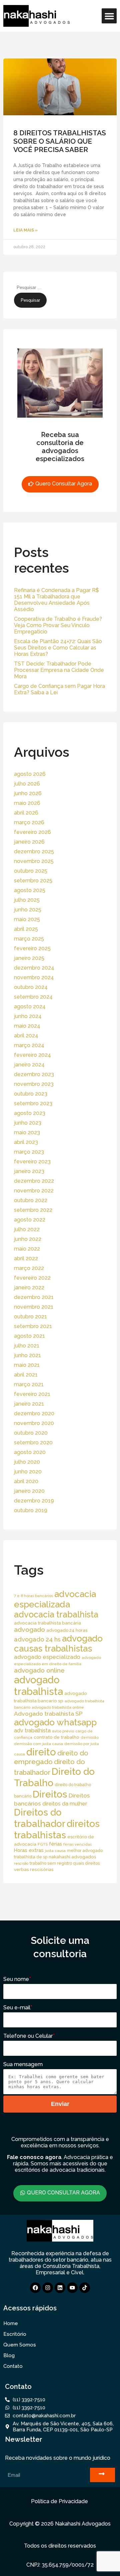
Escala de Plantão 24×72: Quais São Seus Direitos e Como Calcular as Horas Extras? (58, 648)
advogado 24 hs (37, 1639)
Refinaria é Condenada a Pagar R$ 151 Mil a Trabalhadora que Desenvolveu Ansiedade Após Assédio (56, 600)
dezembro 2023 (34, 1074)
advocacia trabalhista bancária (47, 1623)
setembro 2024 (33, 997)
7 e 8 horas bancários (33, 1596)
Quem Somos (20, 2345)
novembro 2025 (34, 861)
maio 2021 (27, 1365)
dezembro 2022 (34, 1181)
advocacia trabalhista (56, 1614)
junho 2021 (27, 1355)
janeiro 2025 (29, 958)
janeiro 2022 (29, 1287)
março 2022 (29, 1268)
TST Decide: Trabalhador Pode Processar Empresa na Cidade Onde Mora (59, 670)
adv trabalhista (32, 1731)
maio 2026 (27, 803)
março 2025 (29, 939)
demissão (90, 1737)
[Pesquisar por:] (46, 287)
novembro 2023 (34, 1084)
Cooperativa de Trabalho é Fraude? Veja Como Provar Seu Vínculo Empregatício (58, 625)
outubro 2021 (30, 1317)
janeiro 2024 (29, 1065)
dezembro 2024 (34, 968)
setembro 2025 (33, 881)
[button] (109, 16)
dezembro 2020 (34, 1413)
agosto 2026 (30, 774)
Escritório (15, 2334)
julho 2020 (27, 1462)
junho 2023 (28, 1123)
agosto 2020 (30, 1452)
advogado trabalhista (38, 1686)
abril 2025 (26, 929)
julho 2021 (27, 1346)
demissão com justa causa (38, 1744)
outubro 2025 (31, 871)
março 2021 (29, 1384)
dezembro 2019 (34, 1501)
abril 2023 (26, 1142)
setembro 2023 (33, 1103)
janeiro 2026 (29, 842)
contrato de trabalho (56, 1737)
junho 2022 (28, 1239)
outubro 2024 (31, 987)
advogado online (39, 1670)
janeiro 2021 (29, 1404)
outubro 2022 (31, 1200)
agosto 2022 (30, 1220)
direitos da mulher (65, 1804)
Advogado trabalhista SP (48, 1713)
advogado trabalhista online (58, 1707)
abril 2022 (26, 1258)
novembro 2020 (34, 1423)
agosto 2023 (30, 1113)
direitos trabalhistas (57, 1829)
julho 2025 (27, 900)
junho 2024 (28, 1016)
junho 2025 (28, 910)
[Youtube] (72, 2288)
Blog (9, 2355)
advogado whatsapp (55, 1722)
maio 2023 (27, 1132)
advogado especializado (47, 1657)
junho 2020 (28, 1472)
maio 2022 (27, 1249)
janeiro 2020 (29, 1491)
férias (55, 1844)
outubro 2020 (31, 1433)
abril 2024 (26, 1036)
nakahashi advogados (72, 1857)
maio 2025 (27, 919)
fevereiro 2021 (32, 1394)
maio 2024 (27, 1026)
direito (41, 1752)
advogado (29, 1630)
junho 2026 (28, 793)
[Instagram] (48, 2288)
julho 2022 (27, 1229)
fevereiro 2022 (32, 1278)
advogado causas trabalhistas (58, 1643)
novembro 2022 (34, 1191)
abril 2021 (26, 1375)
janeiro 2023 (29, 1171)
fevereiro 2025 (32, 948)
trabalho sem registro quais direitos (65, 1863)
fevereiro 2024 (32, 1055)
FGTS (43, 1844)
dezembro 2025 (34, 851)
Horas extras (29, 1850)
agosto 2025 (30, 890)
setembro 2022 (33, 1210)
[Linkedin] (60, 2288)
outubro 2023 (31, 1094)
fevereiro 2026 (32, 832)
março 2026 (29, 822)
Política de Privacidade (59, 2501)
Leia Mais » (25, 230)
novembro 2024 (34, 977)
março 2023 (29, 1152)
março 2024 (29, 1045)
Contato (13, 2366)
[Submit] (102, 2475)
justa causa (55, 1851)
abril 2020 (26, 1481)
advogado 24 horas (67, 1630)
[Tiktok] (85, 2288)
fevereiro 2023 (32, 1162)
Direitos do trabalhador (40, 1818)
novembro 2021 (34, 1307)
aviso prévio (63, 1731)
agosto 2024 (30, 1007)
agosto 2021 (29, 1336)
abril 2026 (26, 813)
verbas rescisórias (34, 1869)
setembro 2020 (33, 1443)
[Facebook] (35, 2288)
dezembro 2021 (34, 1297)
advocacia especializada (55, 1599)
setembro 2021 (33, 1326)
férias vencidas (77, 1844)
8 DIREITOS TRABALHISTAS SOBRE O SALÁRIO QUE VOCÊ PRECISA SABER (60, 141)
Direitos (50, 1794)
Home (11, 2323)
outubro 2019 (31, 1510)
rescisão (21, 1863)
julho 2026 (27, 784)
